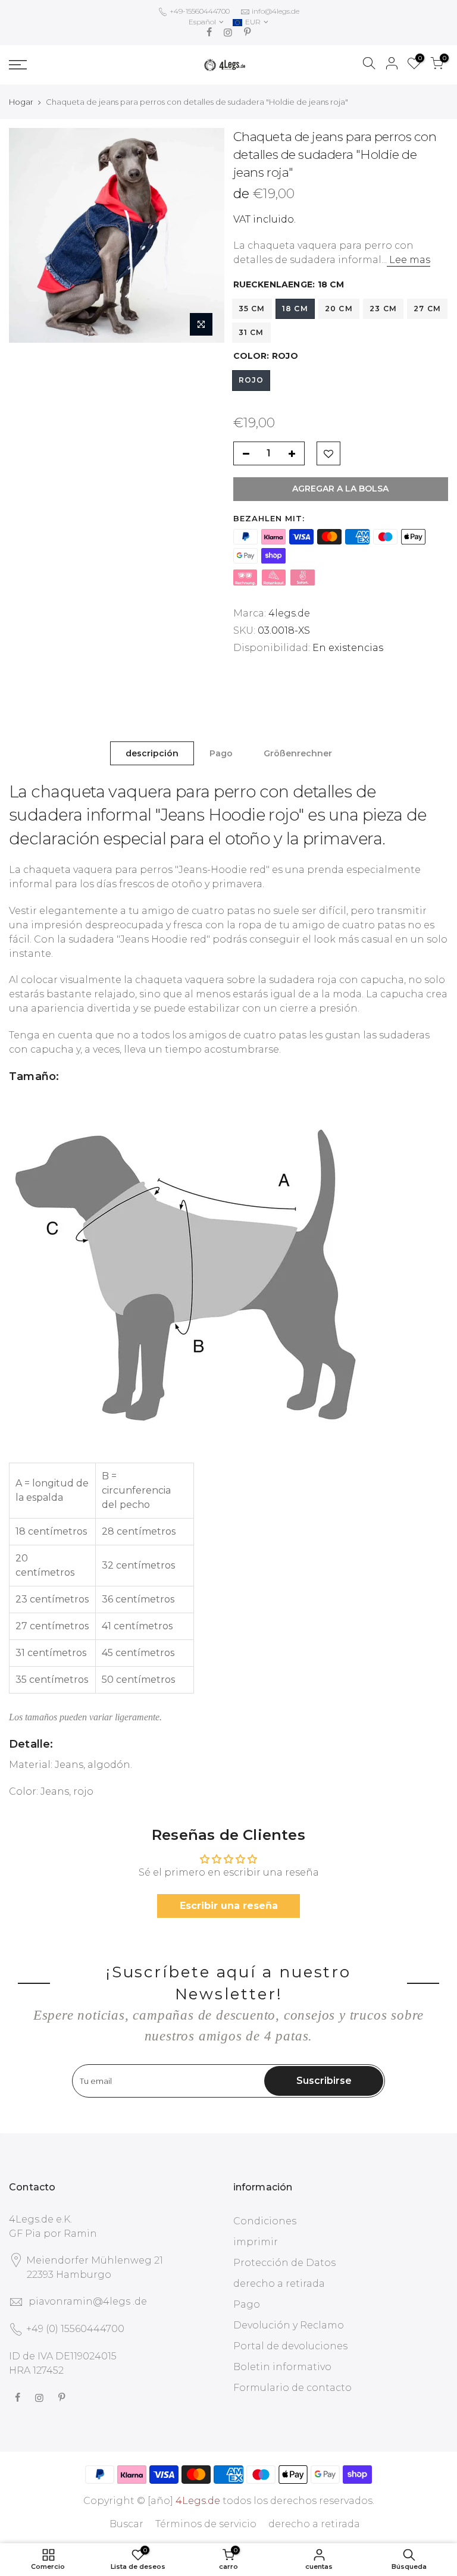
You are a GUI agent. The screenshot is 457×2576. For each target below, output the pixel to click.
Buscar (126, 2524)
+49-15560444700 (199, 11)
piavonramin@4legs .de (88, 2301)
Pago (221, 753)
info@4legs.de (276, 11)
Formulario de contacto (292, 2388)
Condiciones (265, 2221)
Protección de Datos (284, 2263)
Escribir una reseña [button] (229, 1906)
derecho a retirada (279, 2284)
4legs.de (289, 613)
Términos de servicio (206, 2524)
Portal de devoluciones (290, 2346)
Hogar (21, 102)
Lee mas (409, 260)
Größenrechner (298, 753)
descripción (152, 753)
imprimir (256, 2242)
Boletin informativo (282, 2367)
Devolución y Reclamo (289, 2325)
